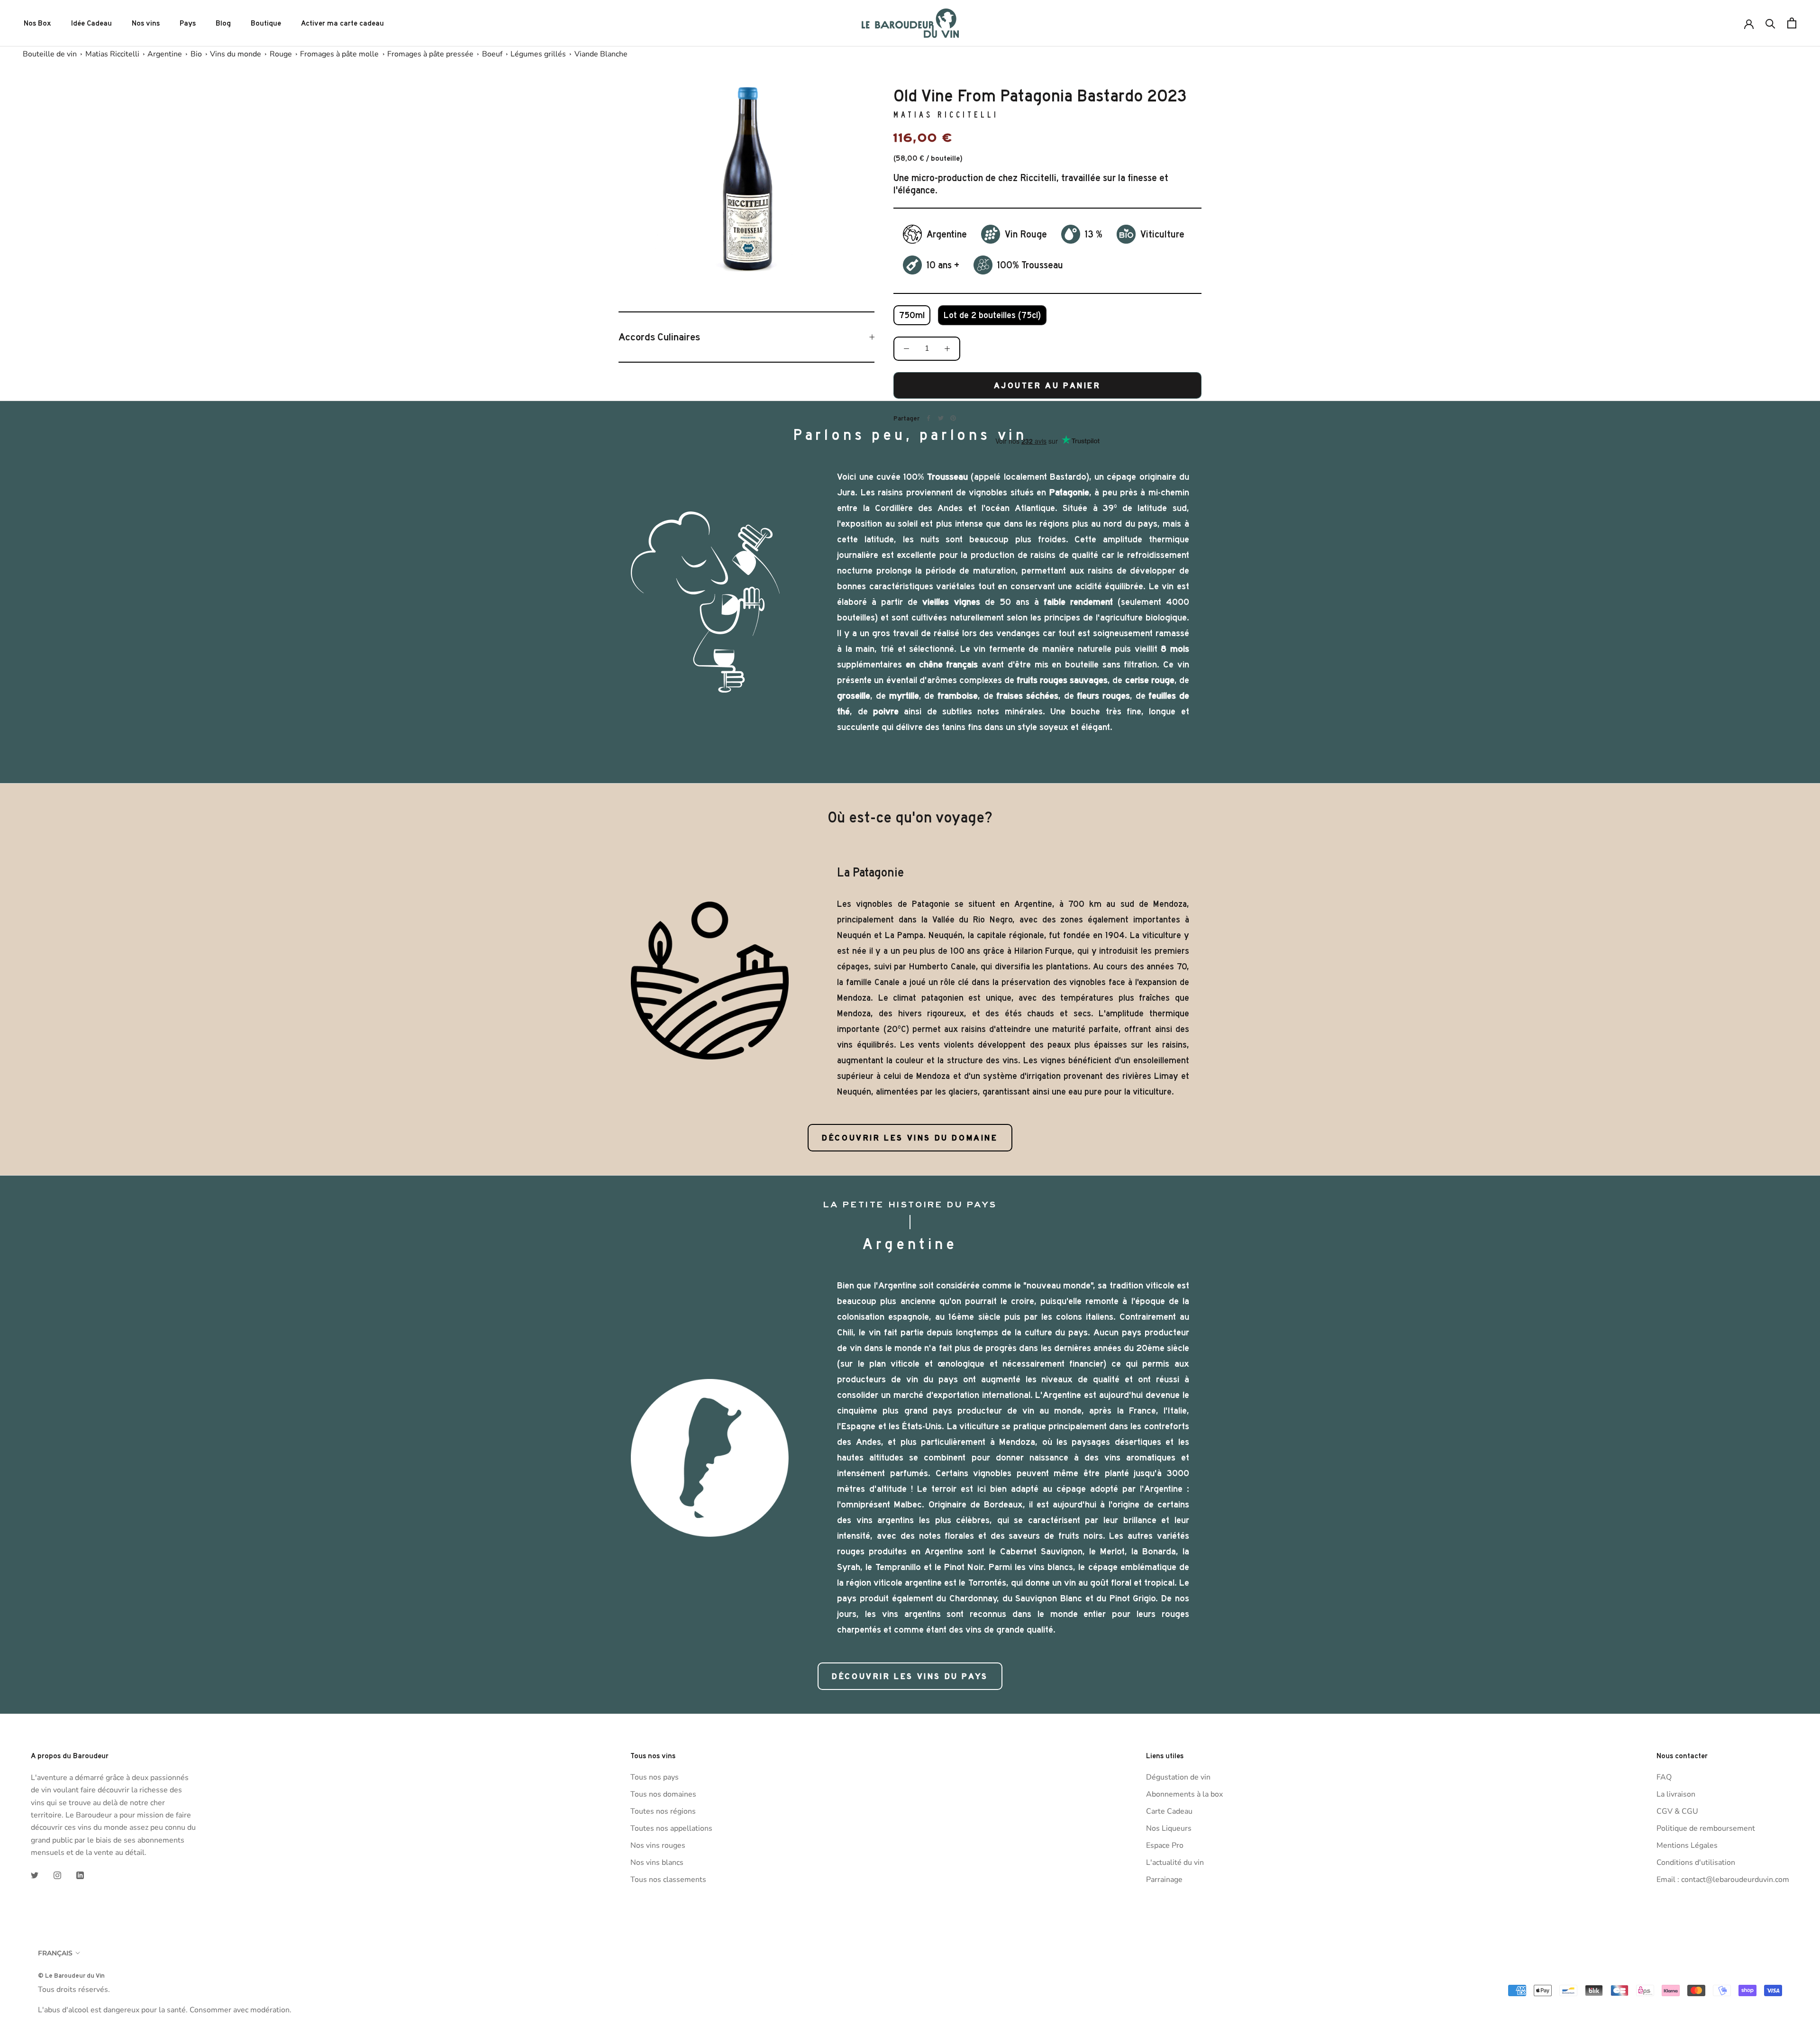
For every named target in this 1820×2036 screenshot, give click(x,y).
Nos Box (37, 23)
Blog (223, 23)
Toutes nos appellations (671, 1828)
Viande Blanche (601, 54)
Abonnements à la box (1184, 1794)
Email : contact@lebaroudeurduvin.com (1723, 1880)
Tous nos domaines (663, 1794)
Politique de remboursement (1706, 1828)
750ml (912, 315)
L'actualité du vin (1175, 1863)
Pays (188, 23)
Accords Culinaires (659, 337)
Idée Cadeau (91, 23)
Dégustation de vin (1178, 1777)
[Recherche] (1770, 23)
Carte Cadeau (1169, 1811)
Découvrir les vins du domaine (910, 1138)
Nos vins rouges (658, 1845)
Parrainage (1164, 1880)
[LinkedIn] (80, 1875)
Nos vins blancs (657, 1863)
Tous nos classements (668, 1880)
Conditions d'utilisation (1696, 1863)
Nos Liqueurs (1169, 1828)
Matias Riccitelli (112, 54)
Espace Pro (1165, 1845)
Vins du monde (236, 54)
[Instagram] (57, 1875)
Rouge (281, 54)
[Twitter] (941, 418)
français (55, 1953)
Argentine (165, 54)
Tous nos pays (655, 1777)
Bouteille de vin (50, 54)
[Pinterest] (953, 418)
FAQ (1664, 1777)
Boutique (266, 23)
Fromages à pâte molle (339, 54)
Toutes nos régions (663, 1811)
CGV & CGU (1677, 1811)
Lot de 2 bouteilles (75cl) (992, 315)
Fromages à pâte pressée (430, 54)
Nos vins (146, 23)
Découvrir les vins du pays (910, 1676)
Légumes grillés (538, 54)
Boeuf (492, 54)
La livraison (1676, 1794)
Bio (196, 54)
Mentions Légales (1687, 1845)
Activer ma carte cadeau (342, 23)
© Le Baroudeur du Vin (71, 1975)
